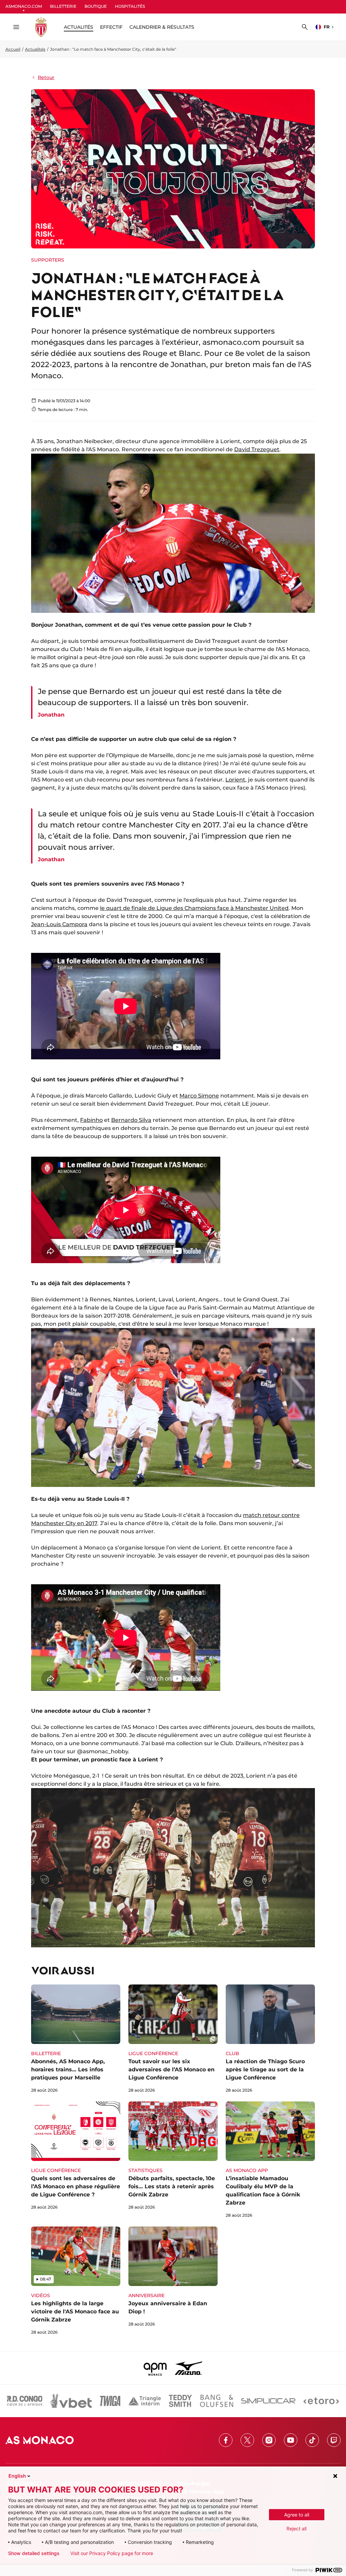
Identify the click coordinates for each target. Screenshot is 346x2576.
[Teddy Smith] (180, 2401)
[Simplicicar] (268, 2401)
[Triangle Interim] (145, 2401)
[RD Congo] (25, 2401)
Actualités (35, 49)
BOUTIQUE (96, 6)
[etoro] (321, 2401)
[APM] (155, 2368)
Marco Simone (199, 1096)
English (17, 2476)
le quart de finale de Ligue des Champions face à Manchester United (194, 908)
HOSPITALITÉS (130, 6)
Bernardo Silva (131, 1120)
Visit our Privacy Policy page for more (112, 2553)
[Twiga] (110, 2401)
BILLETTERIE (63, 6)
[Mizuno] (189, 2368)
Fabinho (91, 1120)
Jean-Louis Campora (59, 924)
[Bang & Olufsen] (217, 2401)
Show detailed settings (34, 2553)
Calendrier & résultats (162, 27)
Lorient (235, 780)
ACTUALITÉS (79, 27)
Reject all (296, 2529)
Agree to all (297, 2515)
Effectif (111, 27)
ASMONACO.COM (24, 6)
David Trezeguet (257, 449)
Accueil (13, 49)
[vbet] (71, 2401)
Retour (46, 77)
